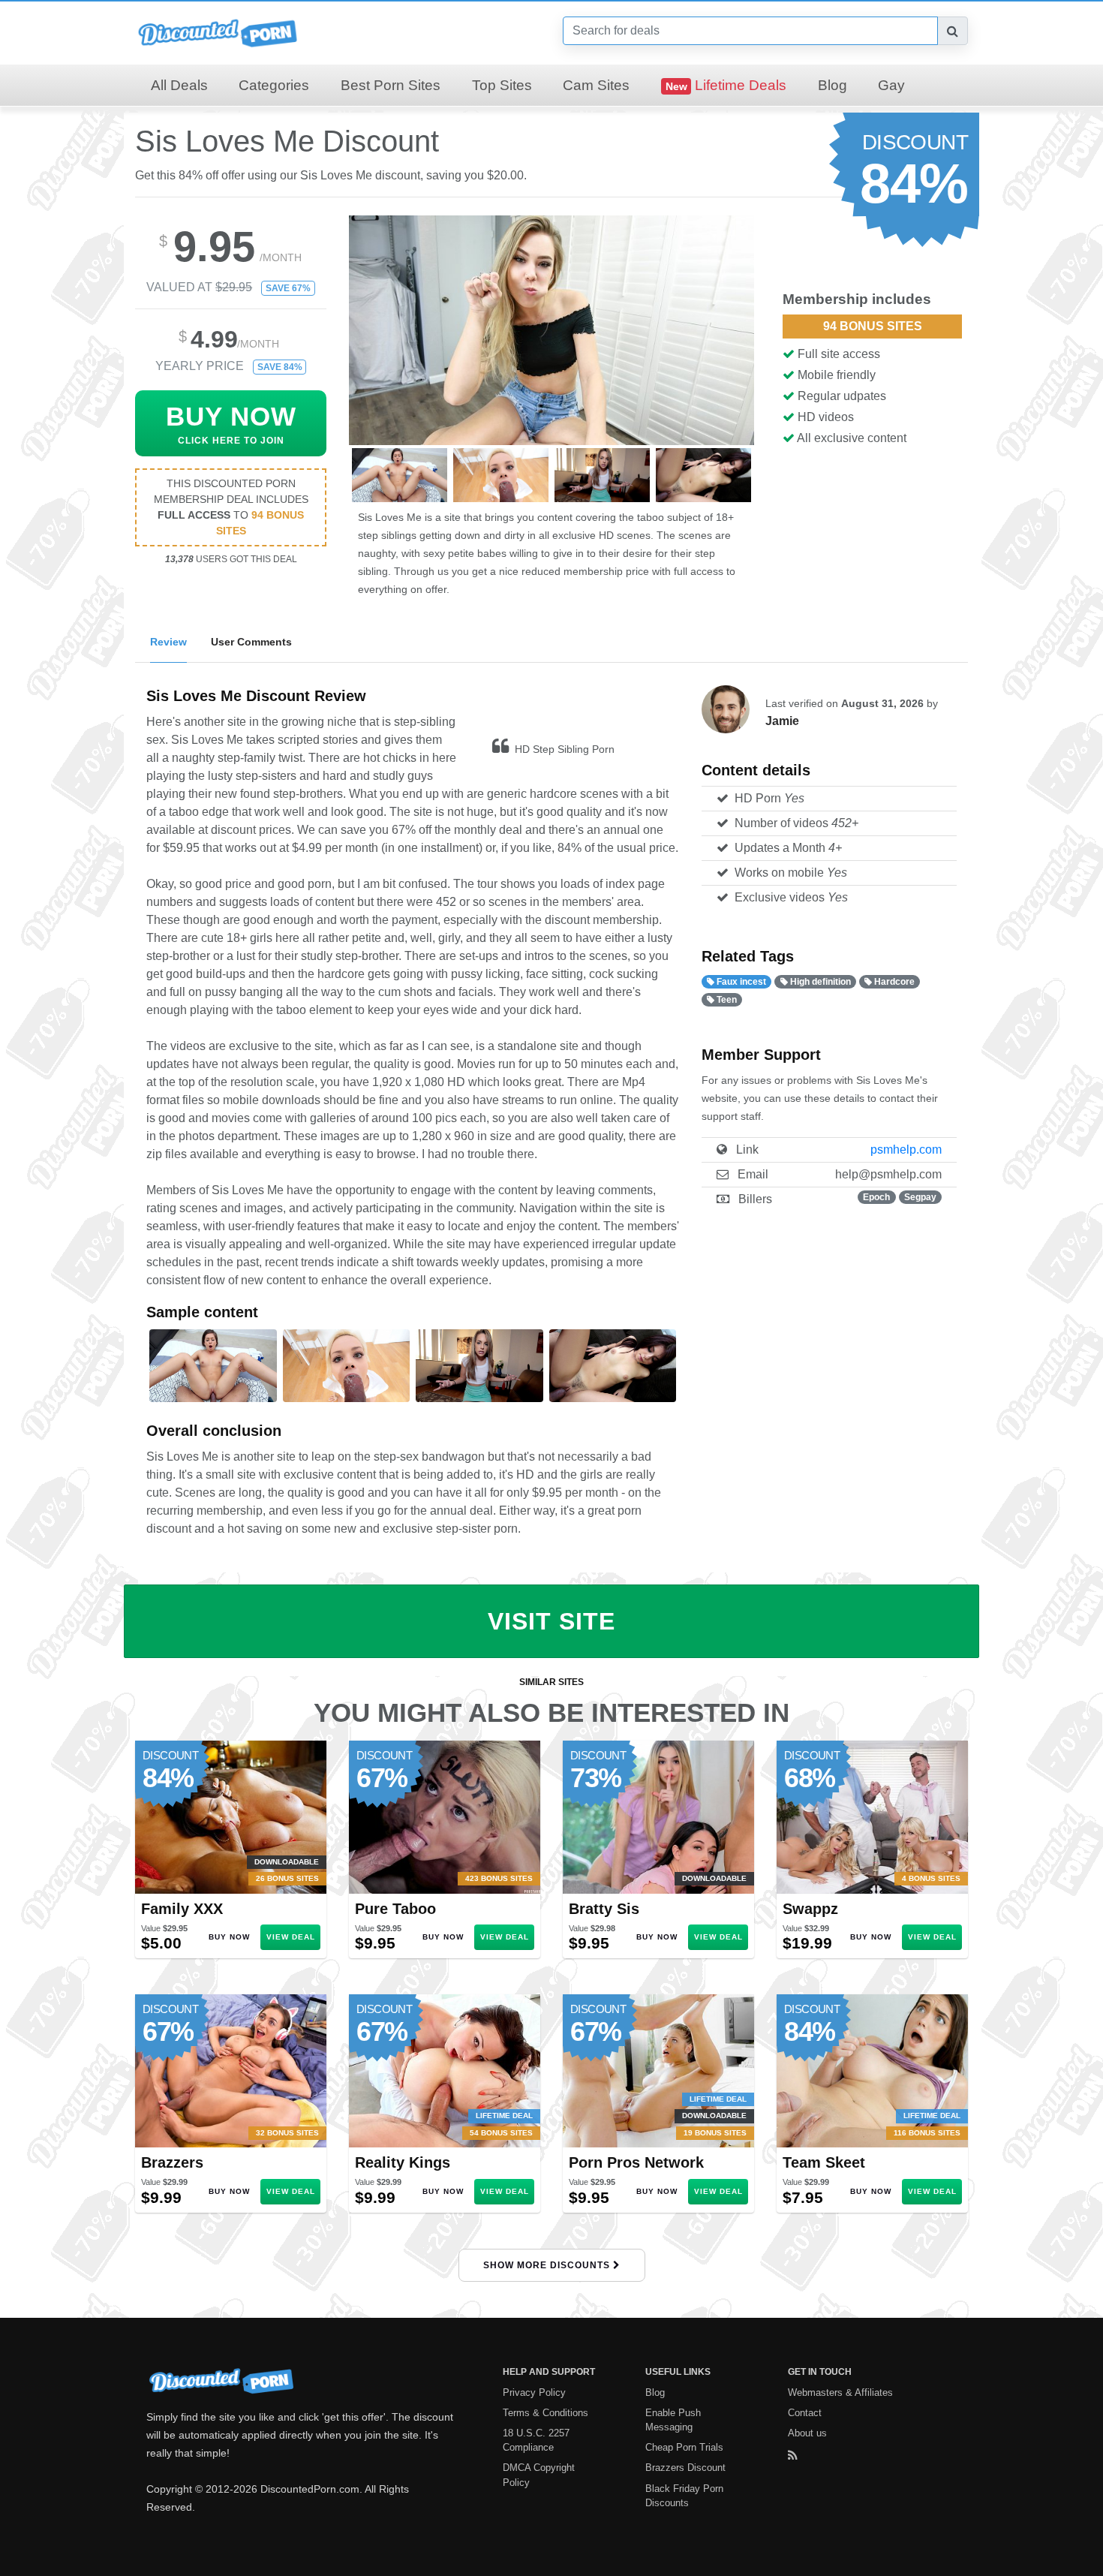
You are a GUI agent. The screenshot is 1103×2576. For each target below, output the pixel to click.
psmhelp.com (906, 1150)
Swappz (810, 1909)
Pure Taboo (395, 1909)
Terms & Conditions (545, 2413)
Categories (274, 85)
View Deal (291, 1937)
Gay (891, 85)
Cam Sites (596, 85)
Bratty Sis (604, 1909)
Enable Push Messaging (673, 2420)
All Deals (179, 85)
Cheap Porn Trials (684, 2447)
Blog (833, 85)
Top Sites (502, 85)
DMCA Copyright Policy (539, 2475)
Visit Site (551, 1621)
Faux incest (740, 982)
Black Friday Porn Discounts (684, 2496)
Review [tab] (168, 642)
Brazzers (172, 2162)
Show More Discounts (548, 2265)
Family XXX (182, 1909)
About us (807, 2433)
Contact (805, 2413)
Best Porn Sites (391, 85)
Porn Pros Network (636, 2162)
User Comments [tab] (251, 642)
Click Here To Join (231, 424)
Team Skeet (824, 2162)
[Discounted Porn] (218, 32)
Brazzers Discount (685, 2468)
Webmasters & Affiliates (840, 2392)
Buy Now (229, 1937)
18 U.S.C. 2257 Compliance (536, 2440)
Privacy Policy (534, 2392)
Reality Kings (403, 2162)
